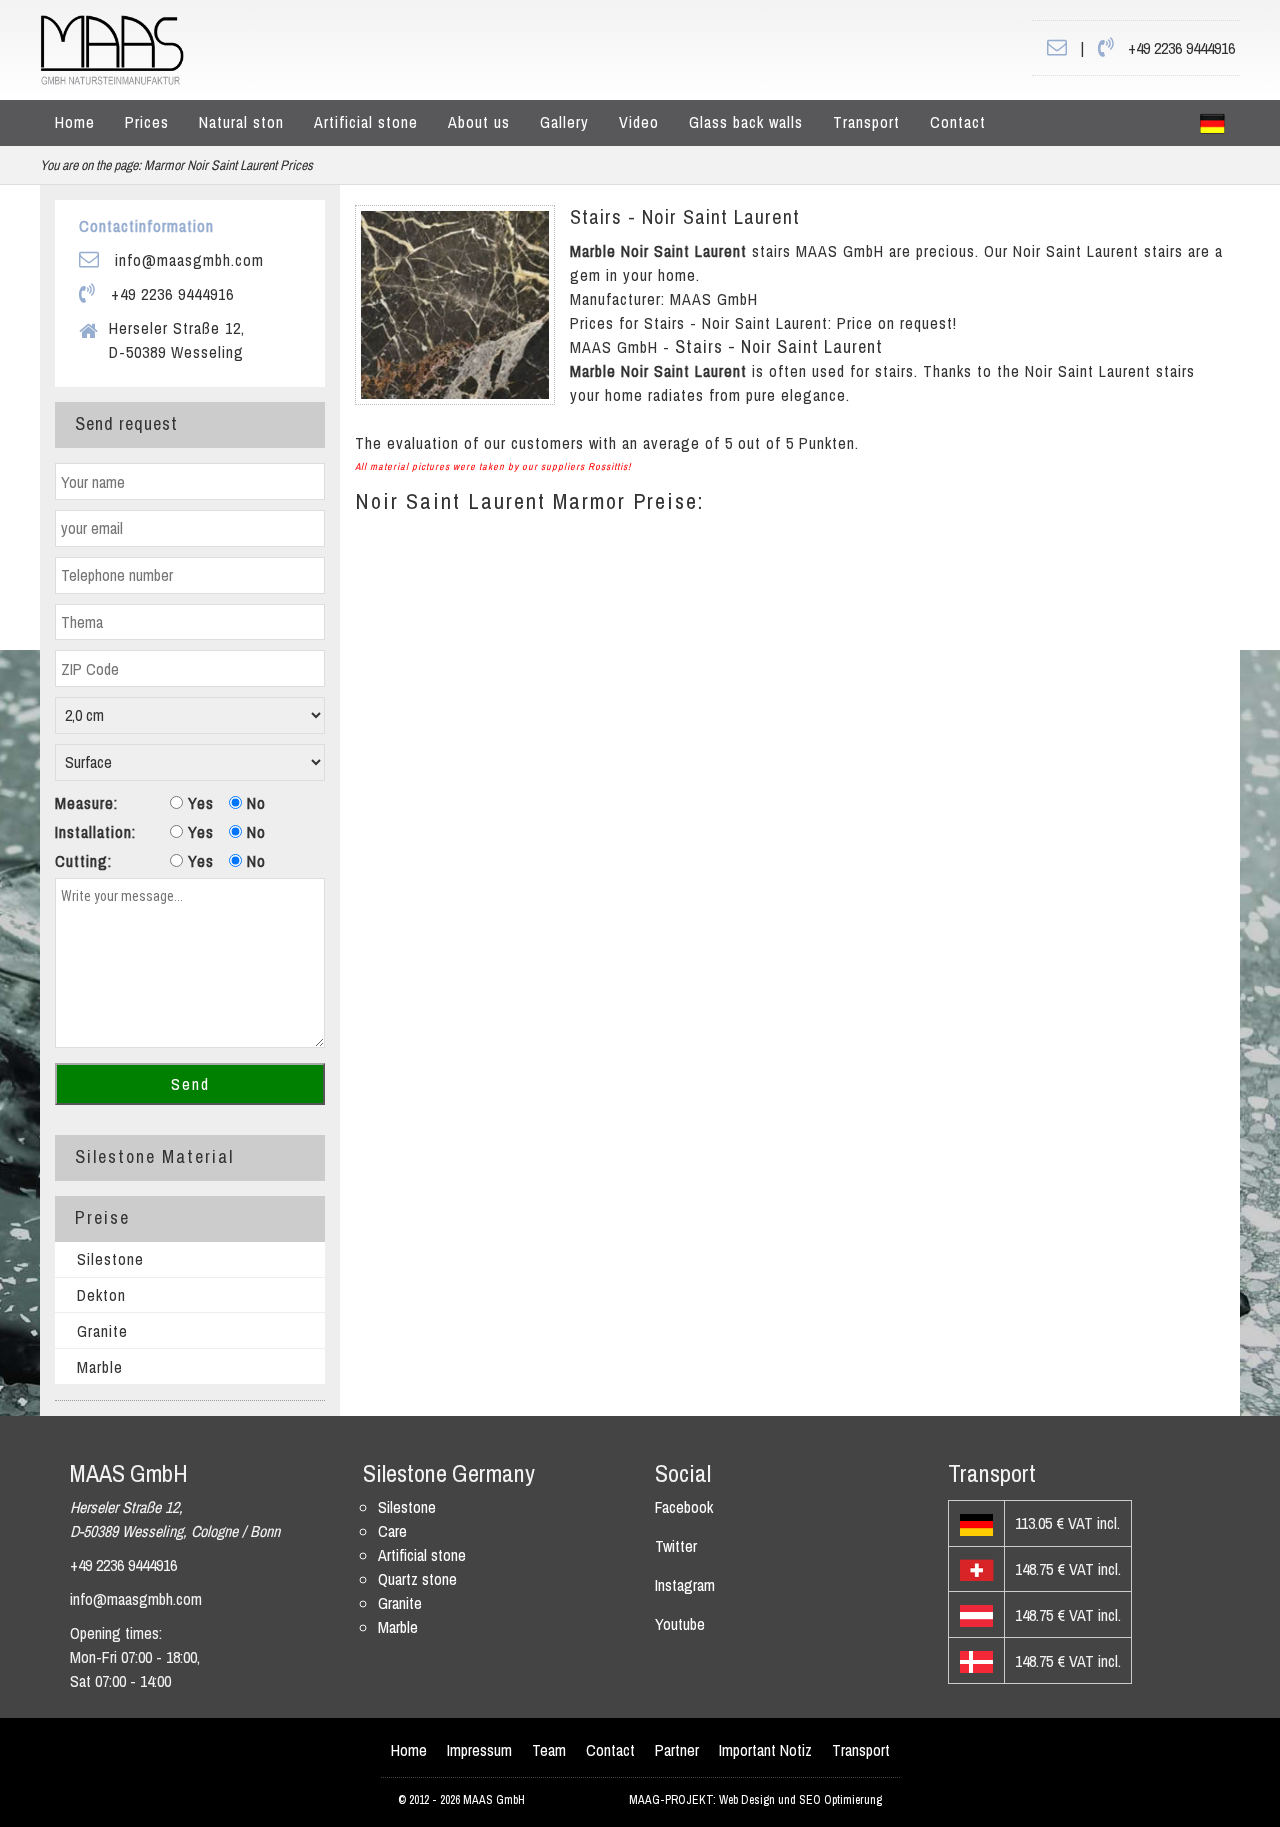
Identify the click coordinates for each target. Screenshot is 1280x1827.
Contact (958, 122)
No (254, 803)
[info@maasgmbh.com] (1057, 48)
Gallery (564, 122)
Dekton (101, 1295)
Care (392, 1531)
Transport (866, 122)
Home (75, 122)
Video (639, 122)
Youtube (680, 1624)
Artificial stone (366, 122)
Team (549, 1750)
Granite (102, 1331)
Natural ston (241, 122)
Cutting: (83, 861)
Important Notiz (765, 1750)
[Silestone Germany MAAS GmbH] (1212, 123)
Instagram (685, 1585)
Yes (198, 803)
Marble (100, 1367)
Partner (677, 1750)
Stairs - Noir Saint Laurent (685, 216)
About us (479, 122)
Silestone (110, 1259)
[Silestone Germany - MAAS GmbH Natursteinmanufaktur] (112, 48)
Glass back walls (746, 122)
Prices (147, 122)
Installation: (95, 832)
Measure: (86, 803)
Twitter (676, 1546)
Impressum (479, 1750)
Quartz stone (417, 1579)
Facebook (684, 1507)
